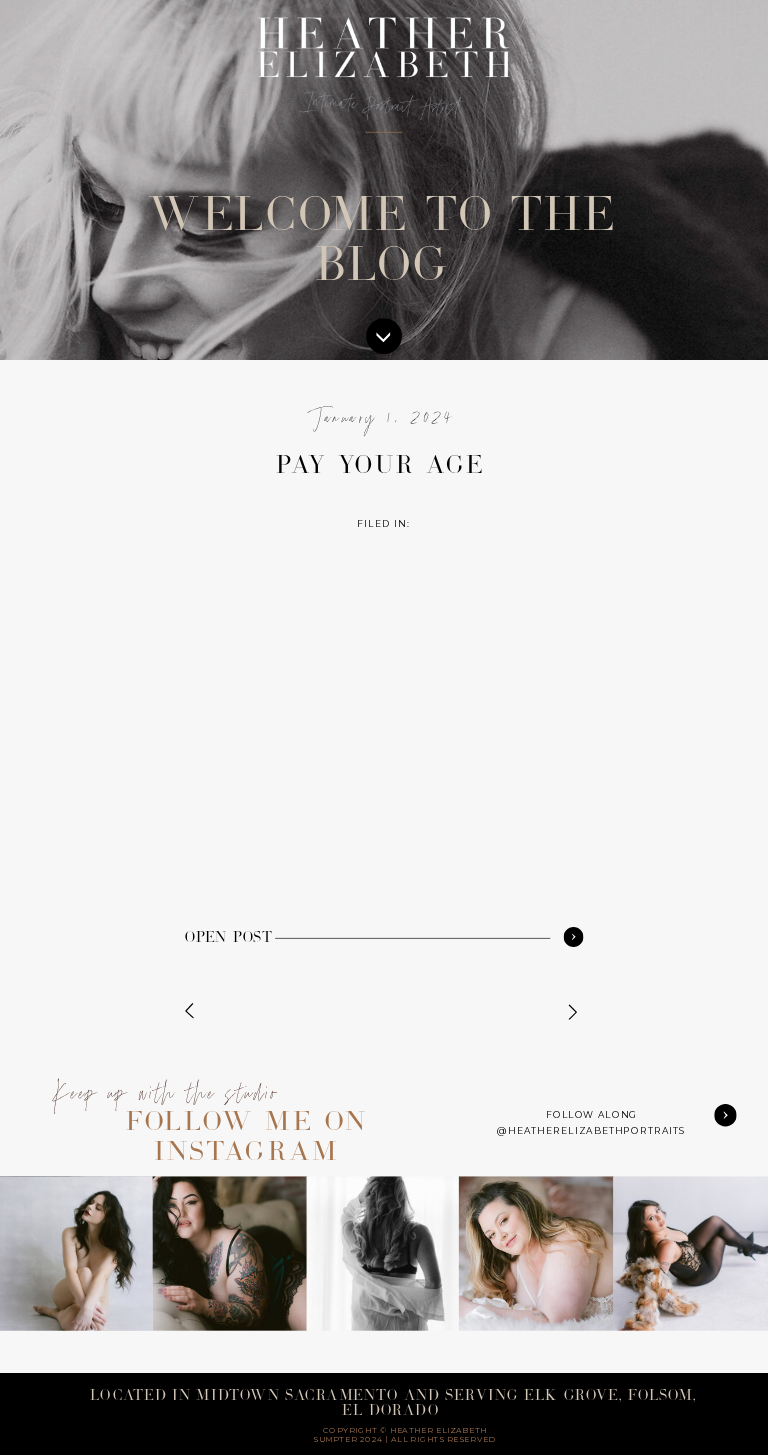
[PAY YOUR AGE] (573, 936)
